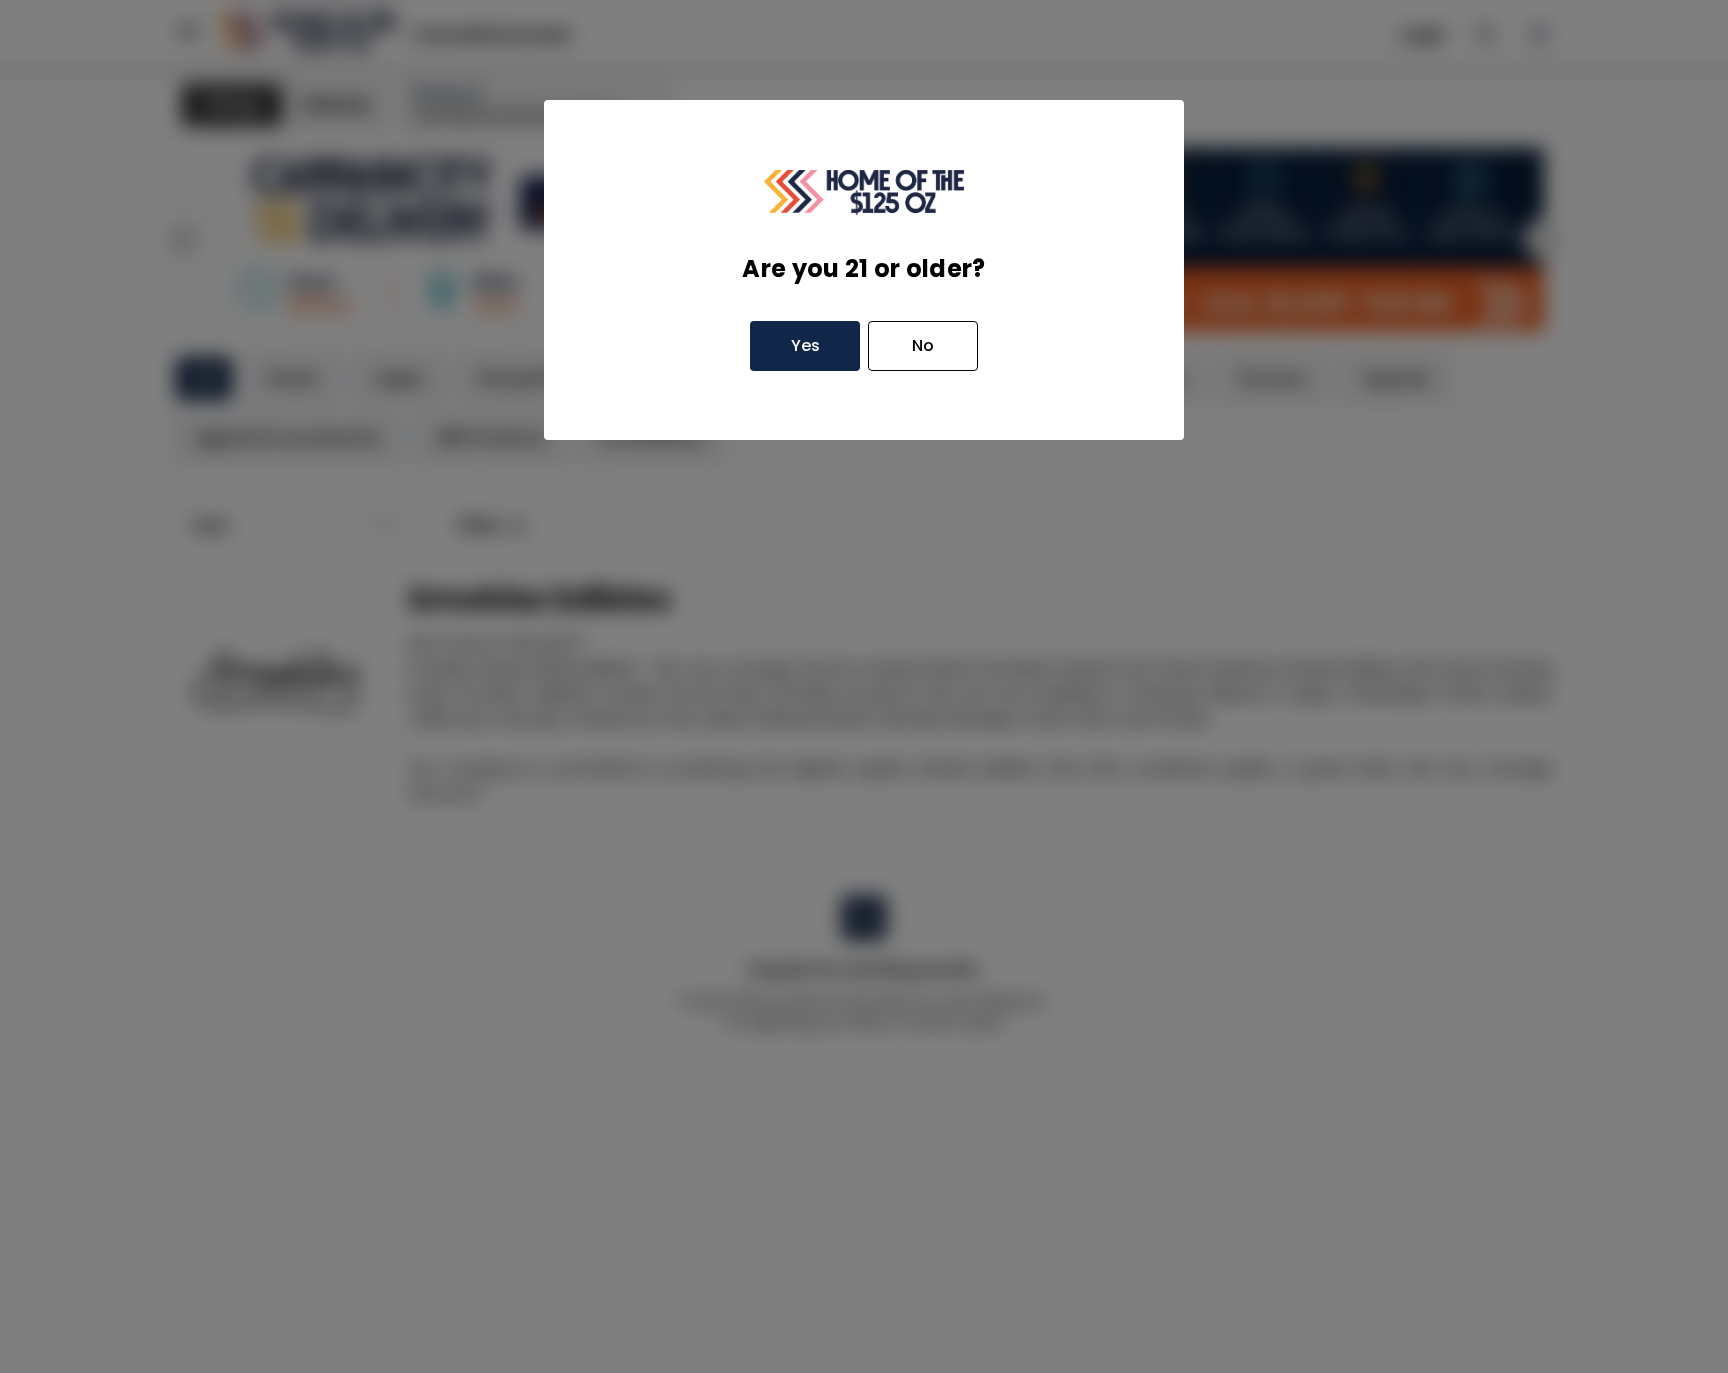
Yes (805, 345)
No (923, 345)
